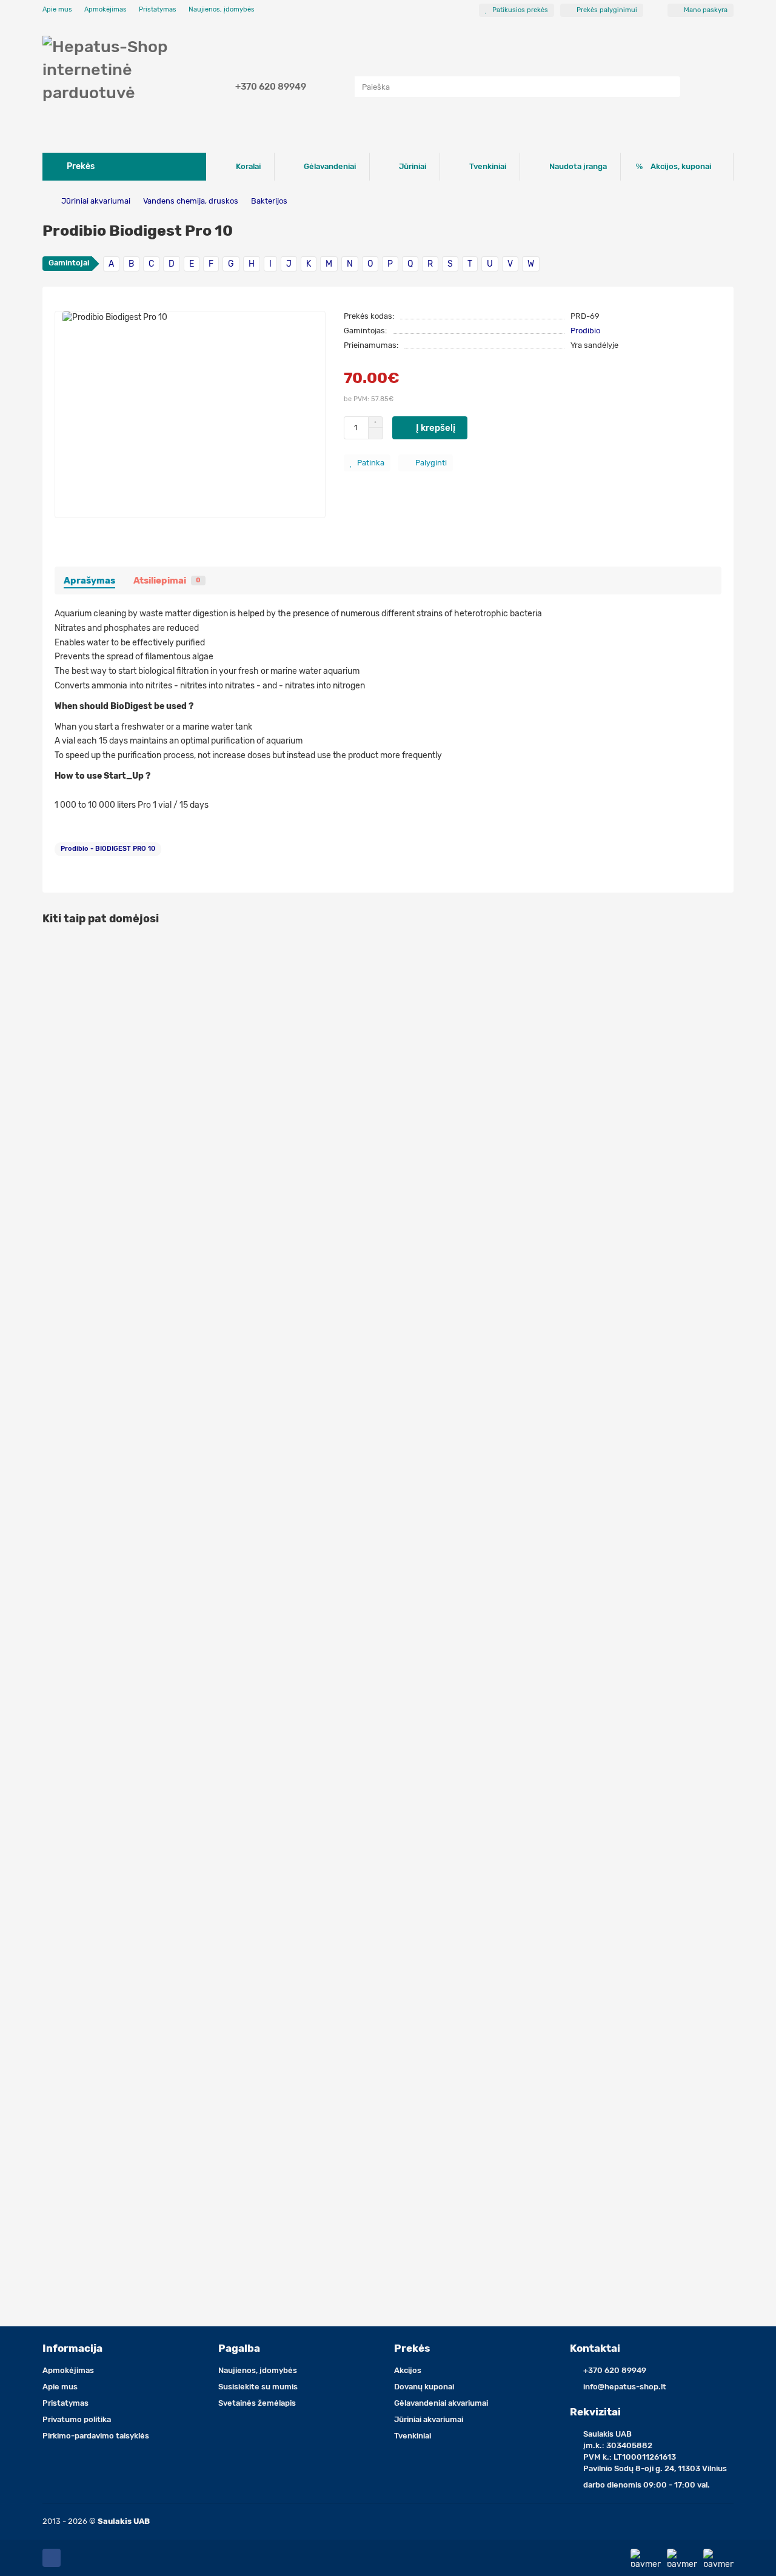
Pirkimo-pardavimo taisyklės (96, 2436)
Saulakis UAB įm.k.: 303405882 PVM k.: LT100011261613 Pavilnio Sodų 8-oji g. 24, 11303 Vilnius (655, 2451)
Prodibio (585, 331)
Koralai (248, 166)
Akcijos (408, 2370)
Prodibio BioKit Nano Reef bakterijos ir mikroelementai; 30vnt (172, 1361)
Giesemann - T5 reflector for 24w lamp (125, 1634)
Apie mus (57, 9)
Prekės (412, 2348)
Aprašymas (89, 581)
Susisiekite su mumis (258, 2387)
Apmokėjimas (105, 9)
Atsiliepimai (167, 581)
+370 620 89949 (271, 87)
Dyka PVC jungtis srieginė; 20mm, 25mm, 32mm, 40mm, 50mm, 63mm (192, 2181)
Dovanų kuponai (424, 2387)
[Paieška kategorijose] (343, 87)
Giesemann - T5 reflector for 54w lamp (125, 1907)
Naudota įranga (578, 166)
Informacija (72, 2348)
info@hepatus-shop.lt (625, 2387)
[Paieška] (667, 87)
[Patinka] (724, 951)
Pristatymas (158, 9)
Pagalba (239, 2348)
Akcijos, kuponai (681, 166)
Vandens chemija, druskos (191, 201)
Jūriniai (413, 166)
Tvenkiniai (488, 166)
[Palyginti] (724, 974)
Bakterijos (269, 201)
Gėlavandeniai (330, 166)
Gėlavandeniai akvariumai (441, 2403)
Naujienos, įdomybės (222, 9)
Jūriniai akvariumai (96, 201)
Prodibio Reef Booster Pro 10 (104, 1087)
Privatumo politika (77, 2419)
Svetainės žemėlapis (257, 2403)
